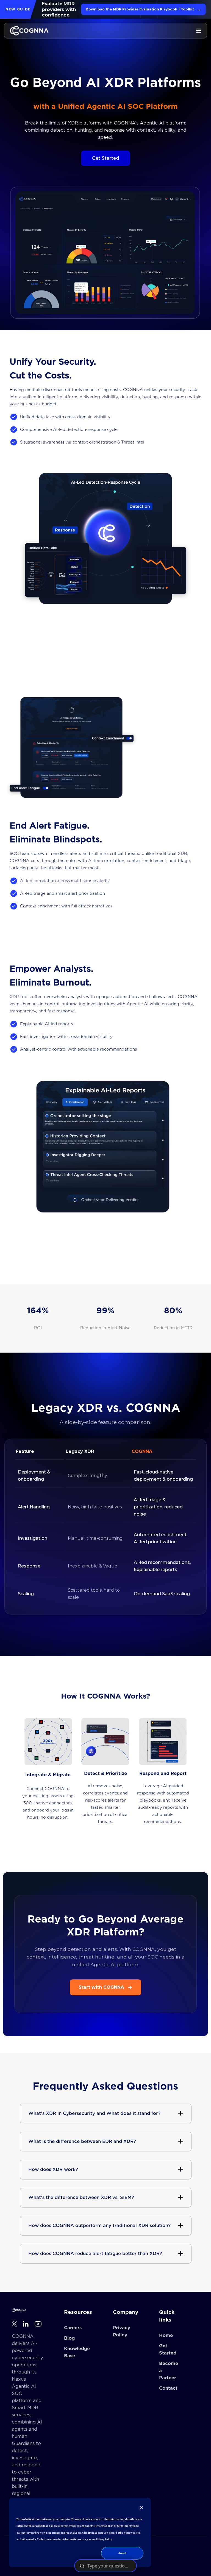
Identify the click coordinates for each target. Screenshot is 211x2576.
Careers (73, 2328)
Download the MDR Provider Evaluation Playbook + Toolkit (143, 9)
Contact (168, 2388)
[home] (29, 31)
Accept (122, 2553)
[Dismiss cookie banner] (141, 2509)
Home (166, 2336)
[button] (198, 31)
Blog (69, 2338)
